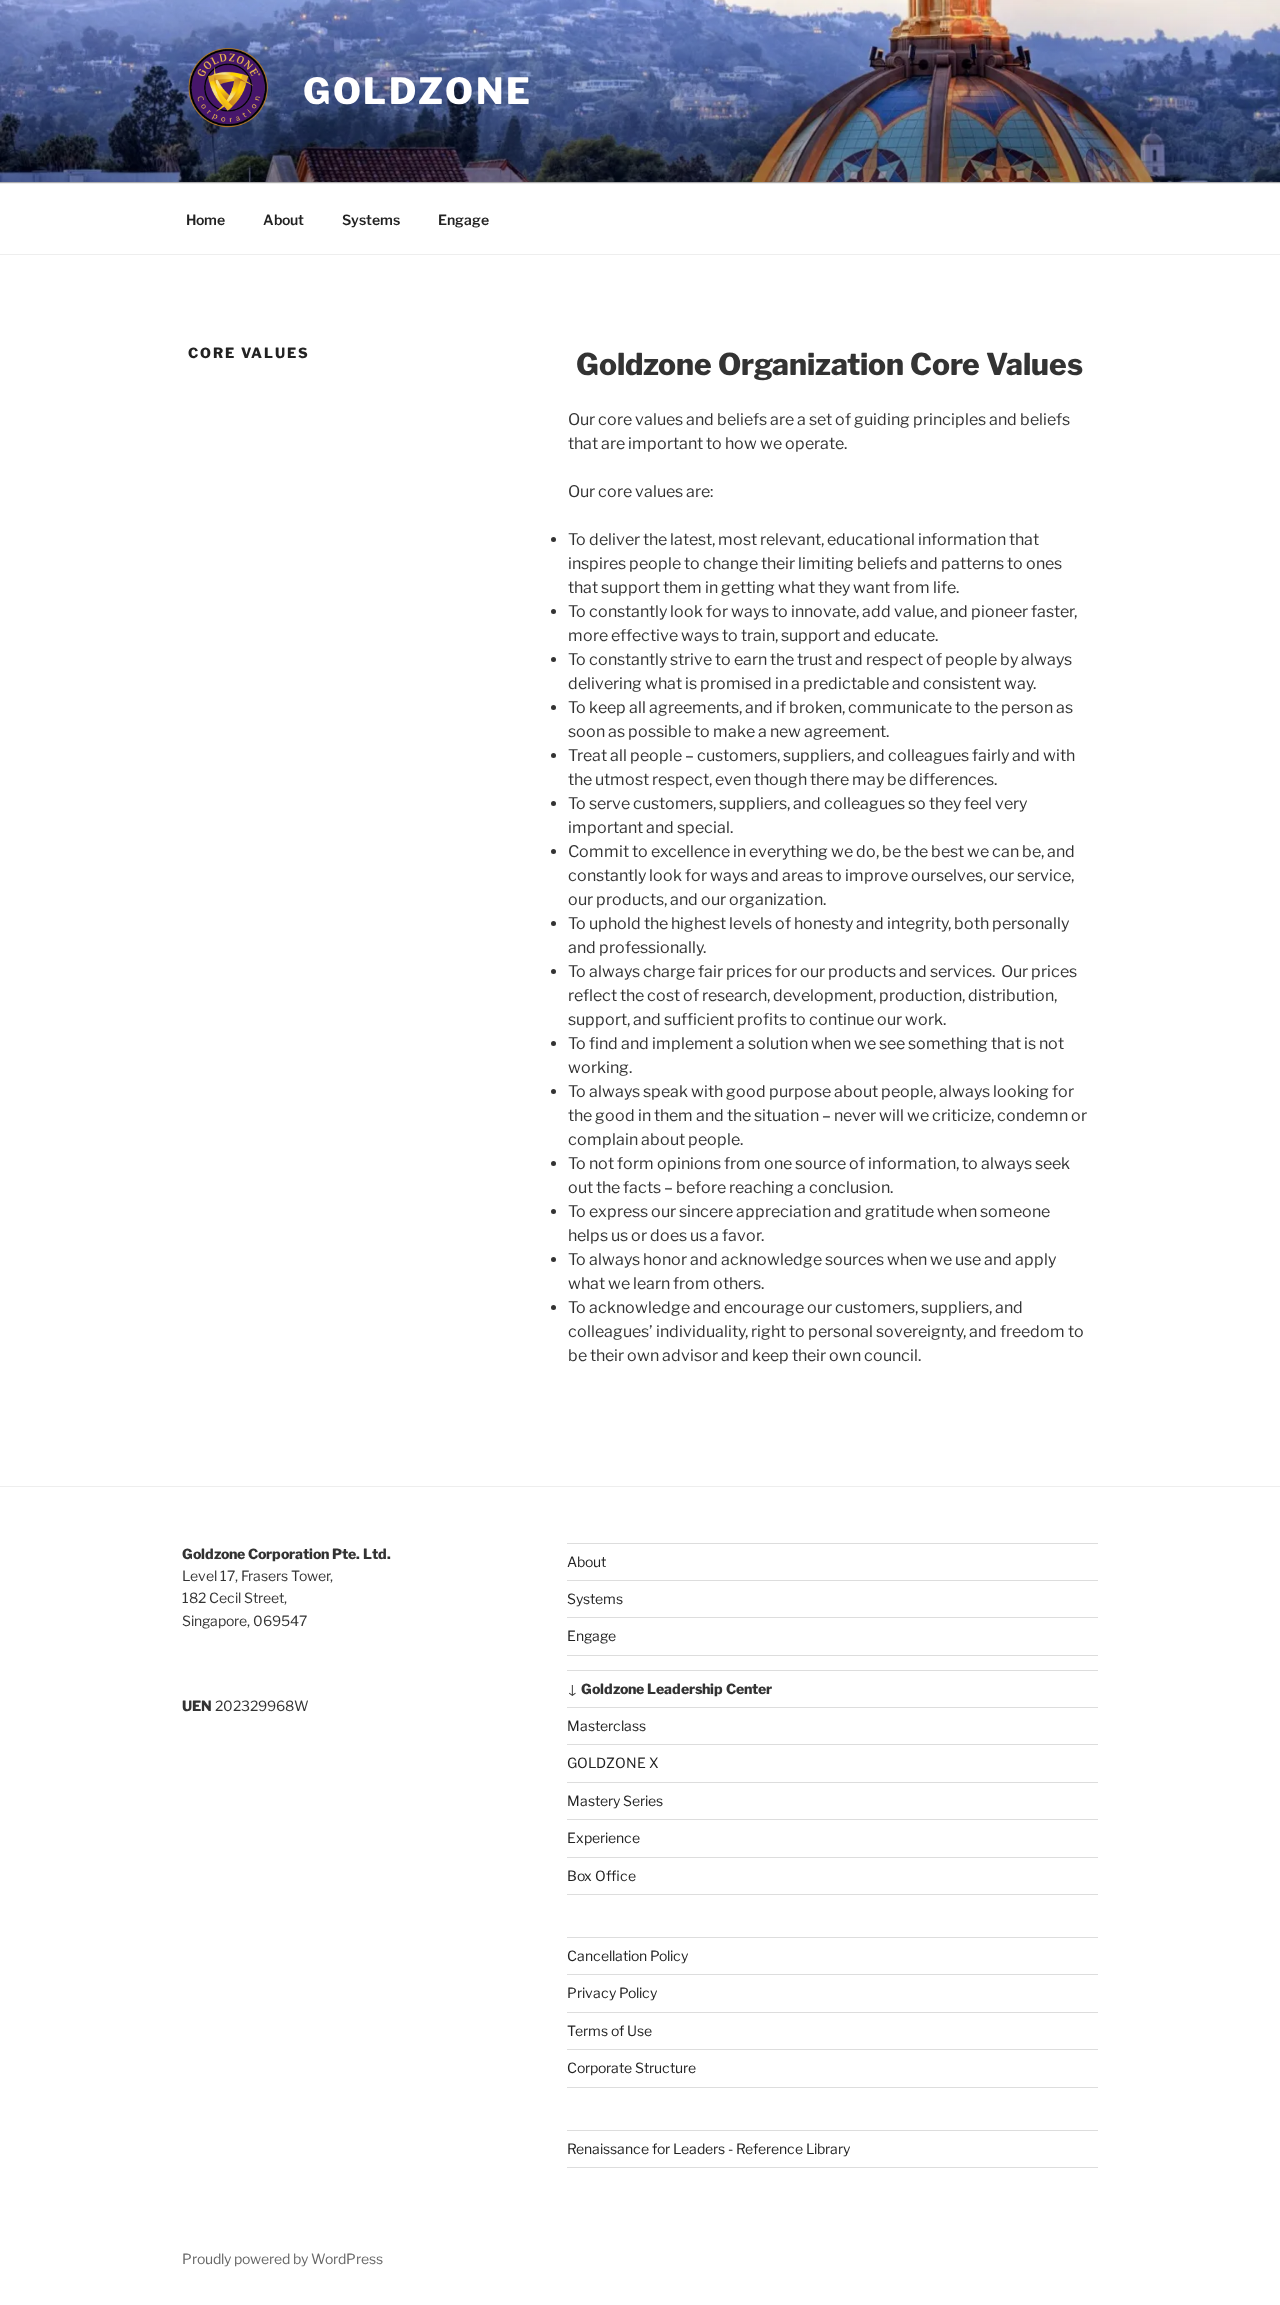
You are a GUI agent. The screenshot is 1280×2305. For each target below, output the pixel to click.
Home (205, 219)
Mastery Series (615, 1800)
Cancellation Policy (627, 1955)
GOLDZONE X (613, 1762)
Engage (463, 219)
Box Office (601, 1875)
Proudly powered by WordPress (282, 2258)
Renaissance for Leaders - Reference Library (708, 2148)
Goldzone (418, 91)
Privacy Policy (612, 1992)
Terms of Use (609, 2030)
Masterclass (606, 1725)
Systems (371, 219)
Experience (603, 1837)
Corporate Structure (631, 2067)
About (283, 219)
